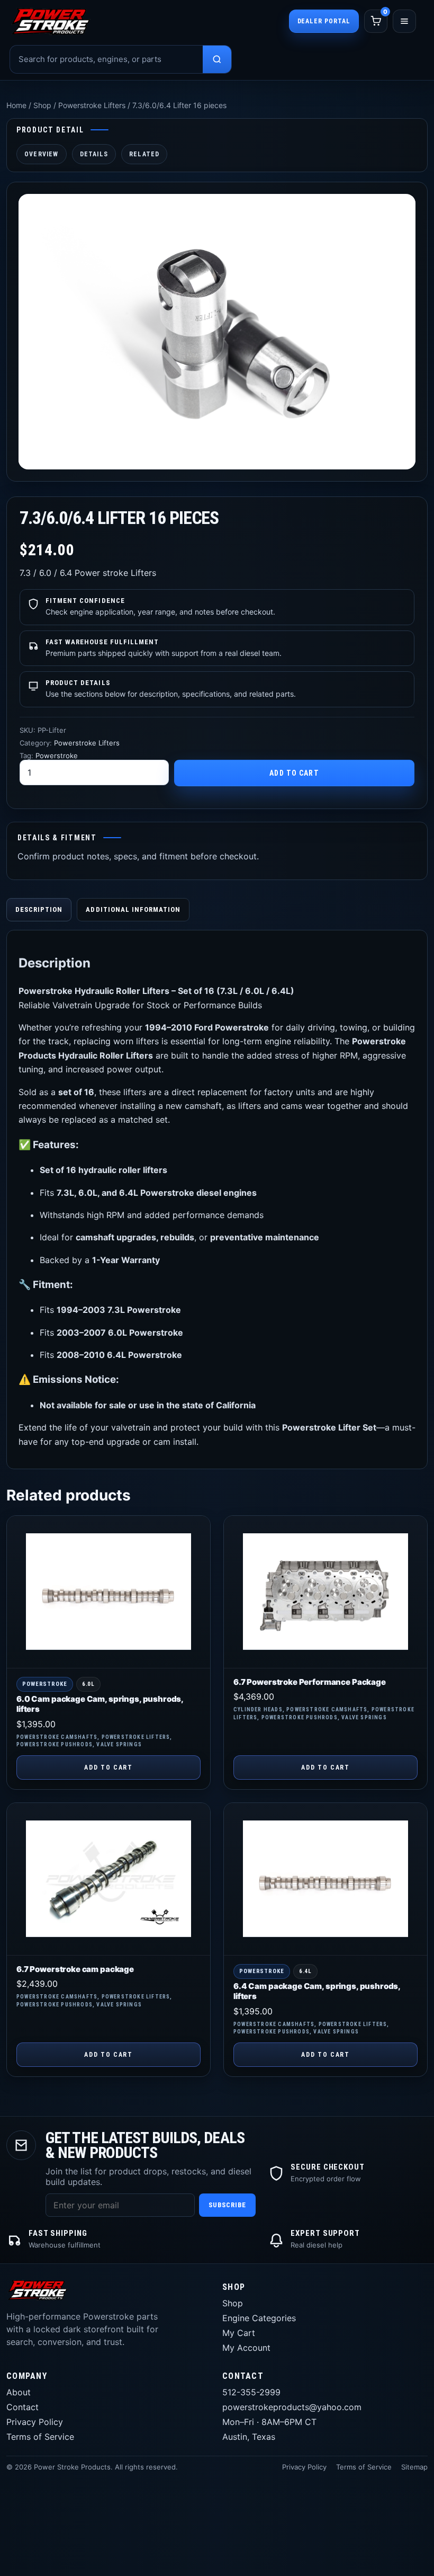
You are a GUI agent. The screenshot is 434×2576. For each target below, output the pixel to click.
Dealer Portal (324, 21)
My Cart (239, 2333)
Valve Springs (119, 1744)
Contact (22, 2407)
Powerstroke (57, 756)
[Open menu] (404, 21)
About (19, 2392)
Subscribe (227, 2205)
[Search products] (217, 59)
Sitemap (414, 2467)
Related (144, 154)
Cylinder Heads (258, 1709)
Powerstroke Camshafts (57, 1737)
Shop (42, 105)
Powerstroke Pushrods (55, 1744)
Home (16, 105)
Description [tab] (39, 909)
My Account (246, 2348)
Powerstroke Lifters (92, 105)
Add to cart (294, 773)
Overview (42, 154)
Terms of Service (40, 2437)
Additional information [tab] (133, 909)
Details (94, 154)
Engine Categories (259, 2318)
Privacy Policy (35, 2422)
